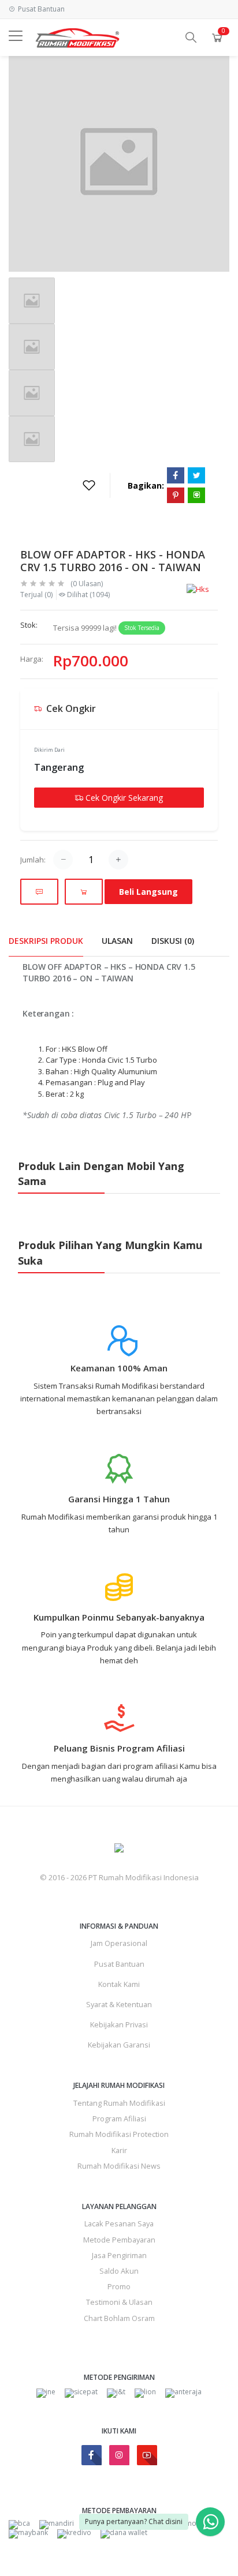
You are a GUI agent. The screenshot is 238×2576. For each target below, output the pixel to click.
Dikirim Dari (49, 750)
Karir (119, 2150)
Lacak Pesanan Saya (119, 2223)
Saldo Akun (119, 2271)
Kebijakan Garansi (119, 2045)
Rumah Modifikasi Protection (119, 2134)
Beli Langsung (148, 892)
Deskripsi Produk (46, 941)
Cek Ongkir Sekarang (123, 798)
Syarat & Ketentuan (119, 2004)
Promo (119, 2286)
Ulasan (117, 941)
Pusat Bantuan (119, 1964)
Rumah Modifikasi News (119, 2166)
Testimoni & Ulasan (119, 2302)
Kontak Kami (119, 1984)
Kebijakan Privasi (119, 2024)
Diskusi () (173, 941)
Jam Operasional (119, 1943)
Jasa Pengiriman (119, 2255)
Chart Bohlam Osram (119, 2318)
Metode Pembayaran (119, 2240)
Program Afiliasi (119, 2118)
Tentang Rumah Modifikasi (119, 2103)
